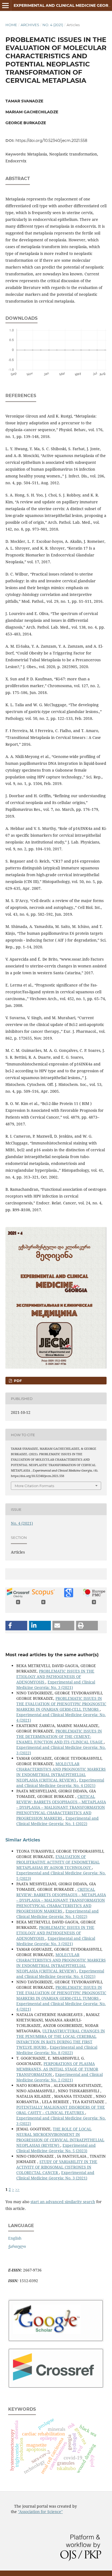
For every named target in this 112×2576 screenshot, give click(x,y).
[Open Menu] (5, 5)
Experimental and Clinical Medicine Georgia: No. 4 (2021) (60, 1783)
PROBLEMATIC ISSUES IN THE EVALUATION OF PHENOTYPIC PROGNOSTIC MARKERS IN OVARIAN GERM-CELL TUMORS (61, 1704)
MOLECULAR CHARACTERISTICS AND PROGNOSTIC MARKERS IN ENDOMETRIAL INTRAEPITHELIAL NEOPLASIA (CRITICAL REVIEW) (61, 1772)
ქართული (17, 2246)
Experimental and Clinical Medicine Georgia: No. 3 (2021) (56, 1685)
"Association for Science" (40, 2512)
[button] (16, 1626)
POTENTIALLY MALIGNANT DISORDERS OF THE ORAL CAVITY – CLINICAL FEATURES (61, 2110)
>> (17, 2189)
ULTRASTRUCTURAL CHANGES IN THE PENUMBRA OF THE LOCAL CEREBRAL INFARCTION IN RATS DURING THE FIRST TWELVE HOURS (61, 2039)
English (15, 2238)
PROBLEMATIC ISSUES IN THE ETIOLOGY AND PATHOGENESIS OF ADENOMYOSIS (55, 1677)
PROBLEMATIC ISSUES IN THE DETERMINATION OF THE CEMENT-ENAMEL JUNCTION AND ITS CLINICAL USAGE (60, 1736)
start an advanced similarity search (63, 2202)
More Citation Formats (34, 1486)
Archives (30, 25)
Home (11, 25)
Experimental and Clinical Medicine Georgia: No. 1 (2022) (57, 1821)
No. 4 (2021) (53, 25)
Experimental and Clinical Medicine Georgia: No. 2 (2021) (60, 2077)
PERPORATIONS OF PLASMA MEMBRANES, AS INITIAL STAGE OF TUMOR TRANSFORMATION (57, 2069)
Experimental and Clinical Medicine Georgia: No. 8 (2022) (57, 2050)
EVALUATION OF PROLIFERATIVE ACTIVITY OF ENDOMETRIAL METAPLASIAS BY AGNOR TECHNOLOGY (58, 1862)
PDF (17, 1381)
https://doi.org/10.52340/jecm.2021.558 (51, 141)
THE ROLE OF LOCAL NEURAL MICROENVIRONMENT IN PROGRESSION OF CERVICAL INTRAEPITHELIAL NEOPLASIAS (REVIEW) (60, 2137)
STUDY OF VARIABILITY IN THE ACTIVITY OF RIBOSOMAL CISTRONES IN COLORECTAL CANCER (57, 2167)
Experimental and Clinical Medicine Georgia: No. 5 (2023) (56, 2148)
